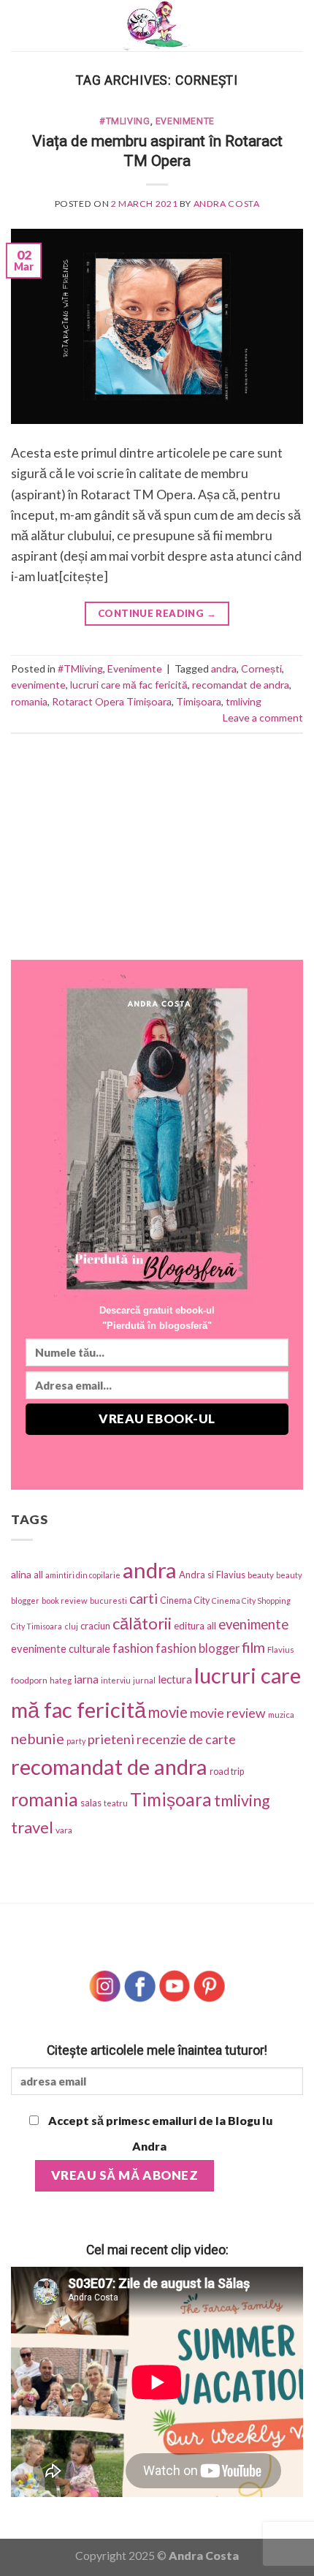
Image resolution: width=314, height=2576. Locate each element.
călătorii (142, 1623)
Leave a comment (263, 717)
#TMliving (125, 121)
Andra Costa (227, 204)
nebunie (38, 1738)
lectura (175, 1679)
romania (29, 701)
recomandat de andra (241, 685)
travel (32, 1827)
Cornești (261, 668)
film (253, 1647)
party (76, 1741)
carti (143, 1598)
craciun (95, 1626)
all (38, 1575)
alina (21, 1574)
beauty (261, 1575)
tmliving (244, 701)
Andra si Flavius (212, 1575)
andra (224, 668)
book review (65, 1600)
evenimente (38, 685)
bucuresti (108, 1600)
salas (91, 1803)
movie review (228, 1713)
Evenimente (185, 121)
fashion (133, 1648)
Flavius (281, 1649)
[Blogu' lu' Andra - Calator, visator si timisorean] (157, 26)
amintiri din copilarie (83, 1575)
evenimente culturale (61, 1648)
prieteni (111, 1739)
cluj (71, 1626)
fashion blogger (198, 1648)
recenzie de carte (186, 1739)
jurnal (144, 1680)
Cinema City (185, 1600)
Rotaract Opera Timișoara (112, 701)
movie (168, 1712)
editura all (195, 1626)
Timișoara (199, 701)
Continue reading (157, 613)
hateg (61, 1680)
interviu (116, 1680)
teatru (116, 1803)
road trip (227, 1772)
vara (64, 1830)
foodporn (29, 1680)
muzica (281, 1715)
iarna (86, 1679)
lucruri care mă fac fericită (129, 685)
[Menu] (21, 26)
